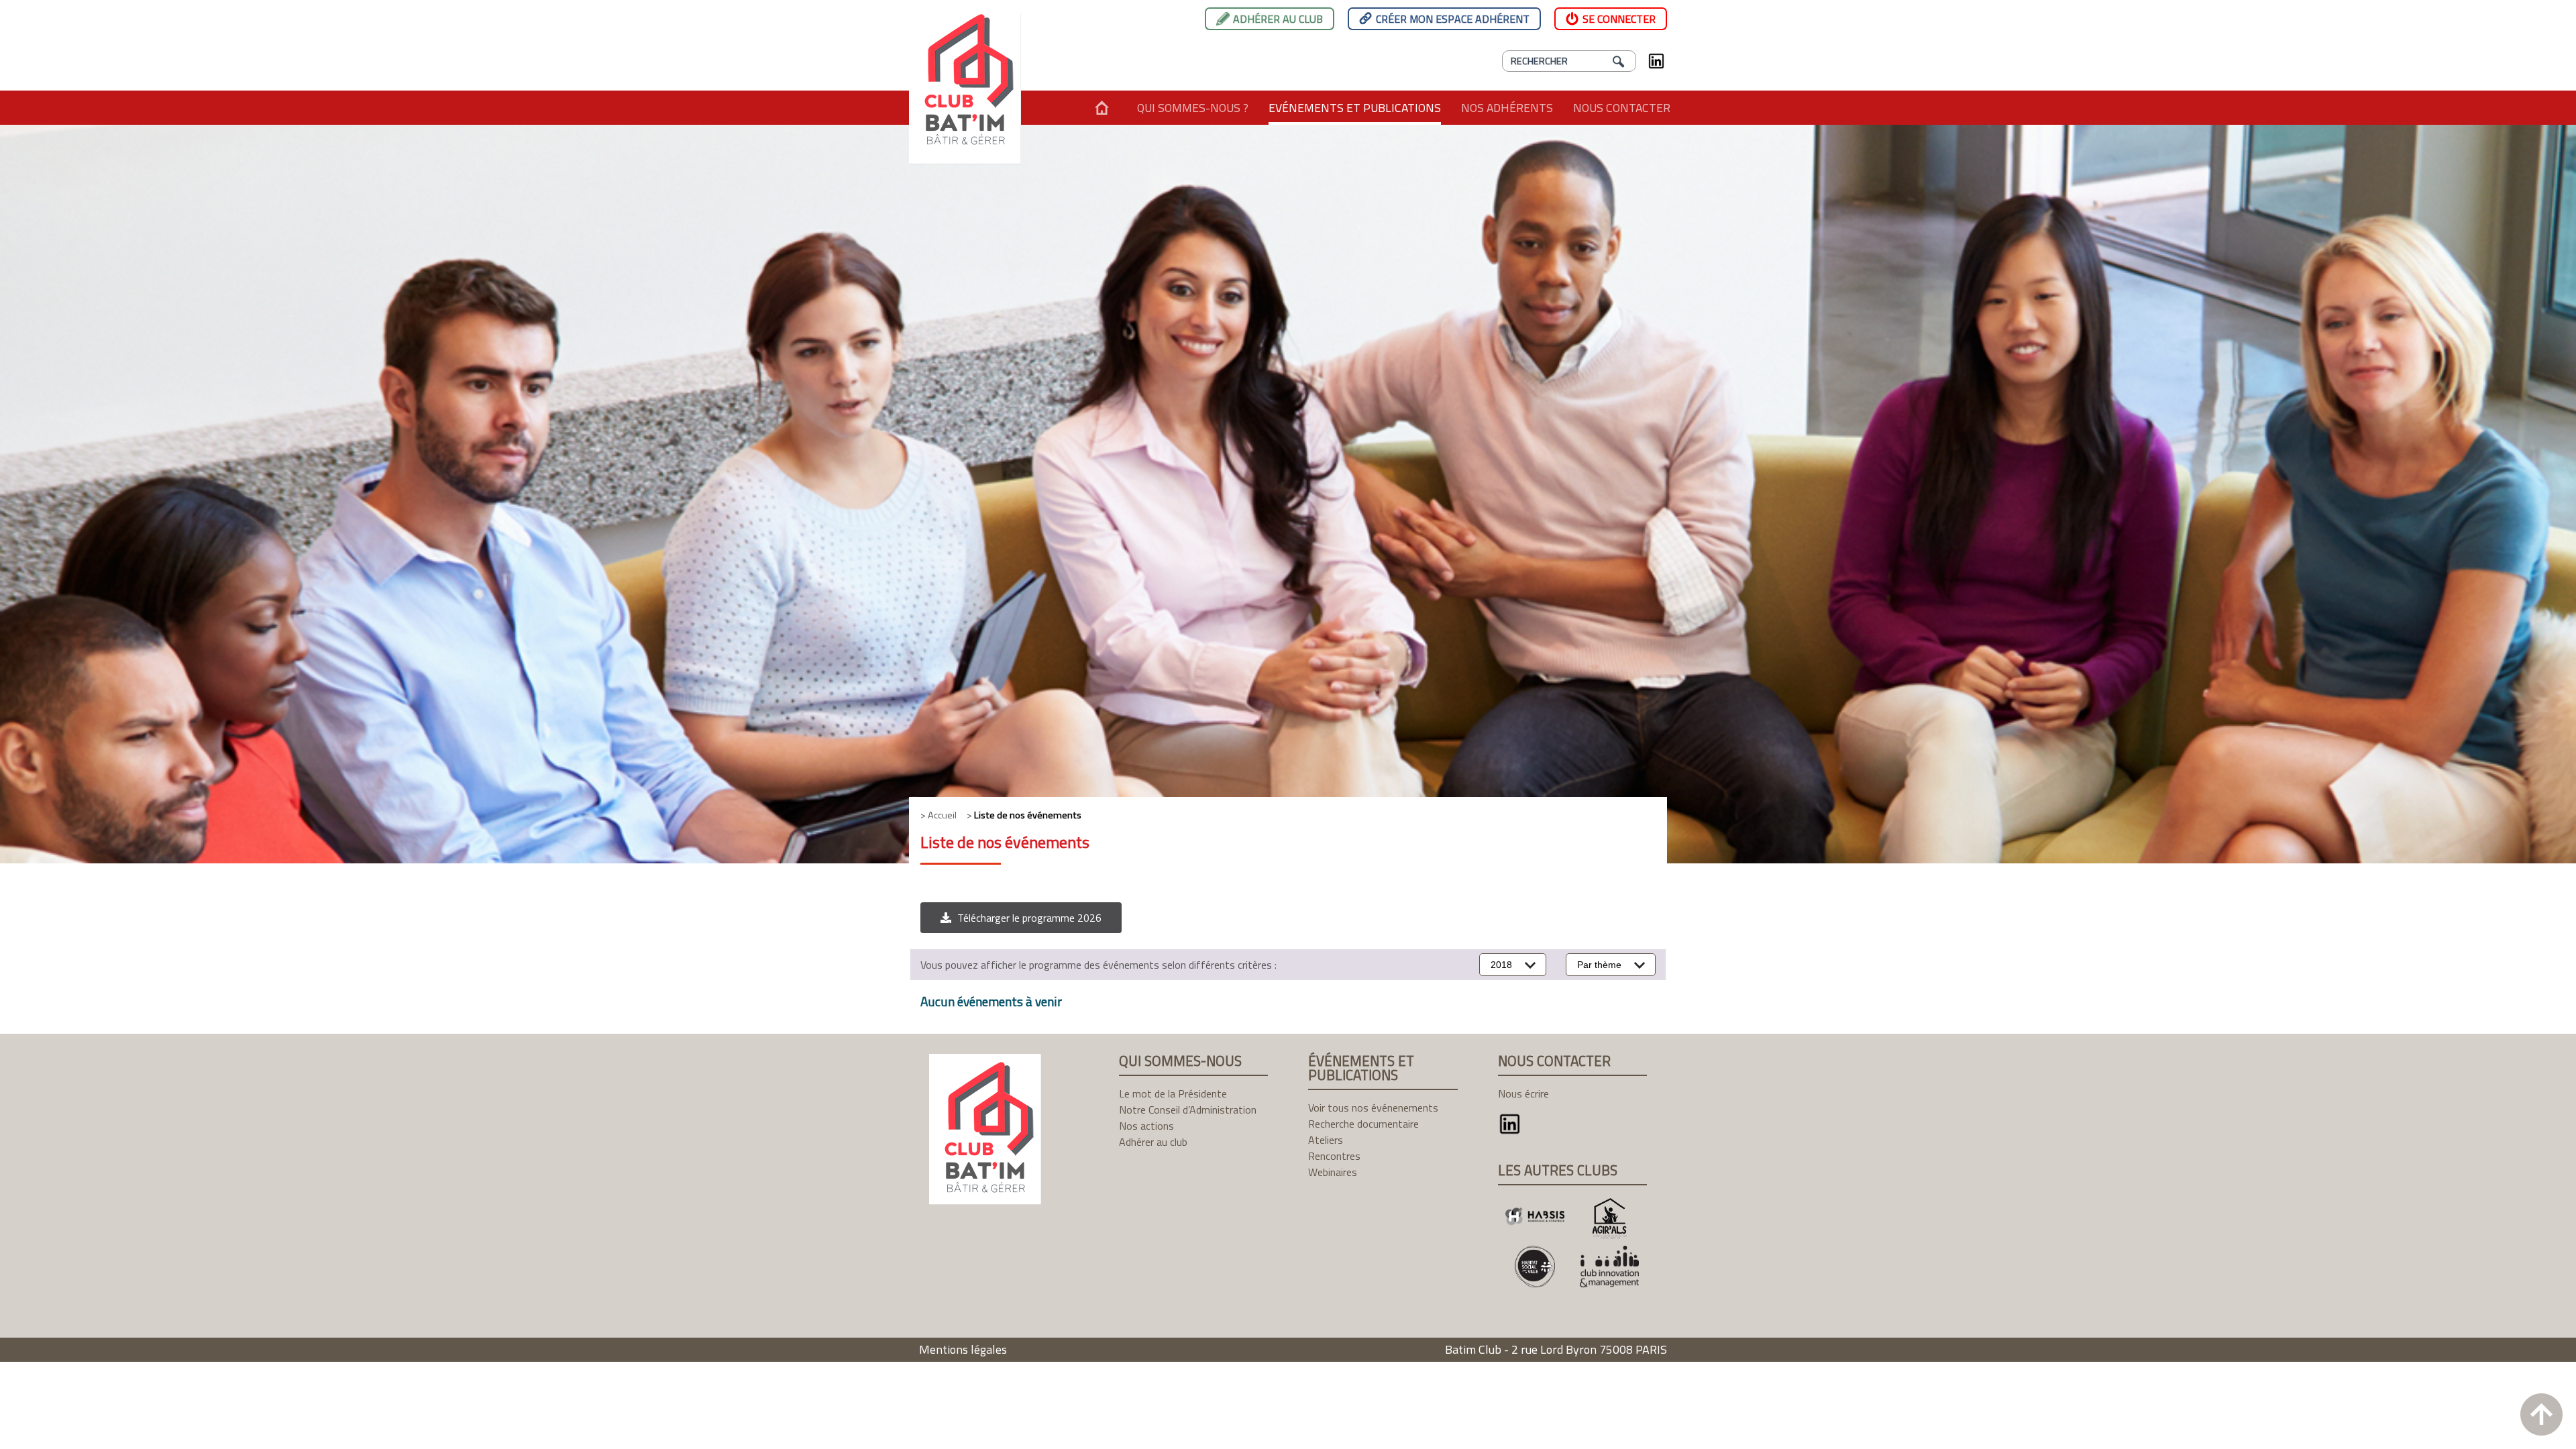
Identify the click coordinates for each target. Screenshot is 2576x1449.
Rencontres (1334, 1156)
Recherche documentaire (1363, 1124)
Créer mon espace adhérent (1453, 19)
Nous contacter (1622, 108)
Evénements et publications (1355, 108)
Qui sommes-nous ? (1193, 108)
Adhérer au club (1278, 19)
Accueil (1102, 108)
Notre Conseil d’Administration (1188, 1110)
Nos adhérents (1507, 108)
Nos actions (1146, 1126)
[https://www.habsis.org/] (1535, 1219)
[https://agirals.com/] (1610, 1219)
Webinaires (1333, 1172)
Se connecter (1619, 19)
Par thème (1599, 965)
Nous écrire (1523, 1093)
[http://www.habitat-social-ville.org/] (1535, 1266)
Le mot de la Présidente (1173, 1093)
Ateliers (1326, 1140)
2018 (1501, 965)
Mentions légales (963, 1349)
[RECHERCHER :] (1569, 61)
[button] (1021, 918)
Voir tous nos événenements (1373, 1108)
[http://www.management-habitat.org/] (1610, 1266)
